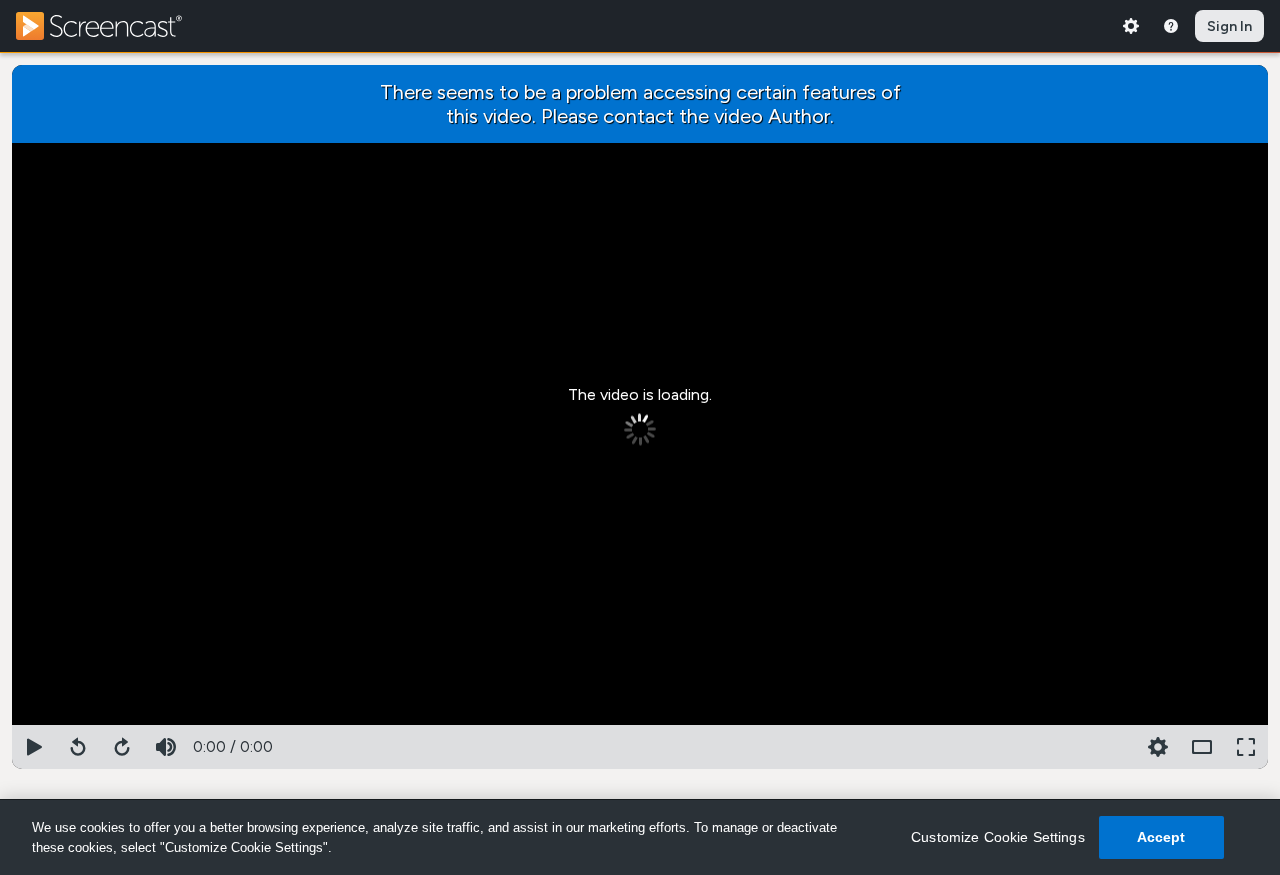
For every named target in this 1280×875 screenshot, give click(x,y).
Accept (1161, 837)
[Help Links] (1171, 26)
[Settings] (1131, 26)
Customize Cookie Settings (998, 837)
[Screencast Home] (112, 26)
